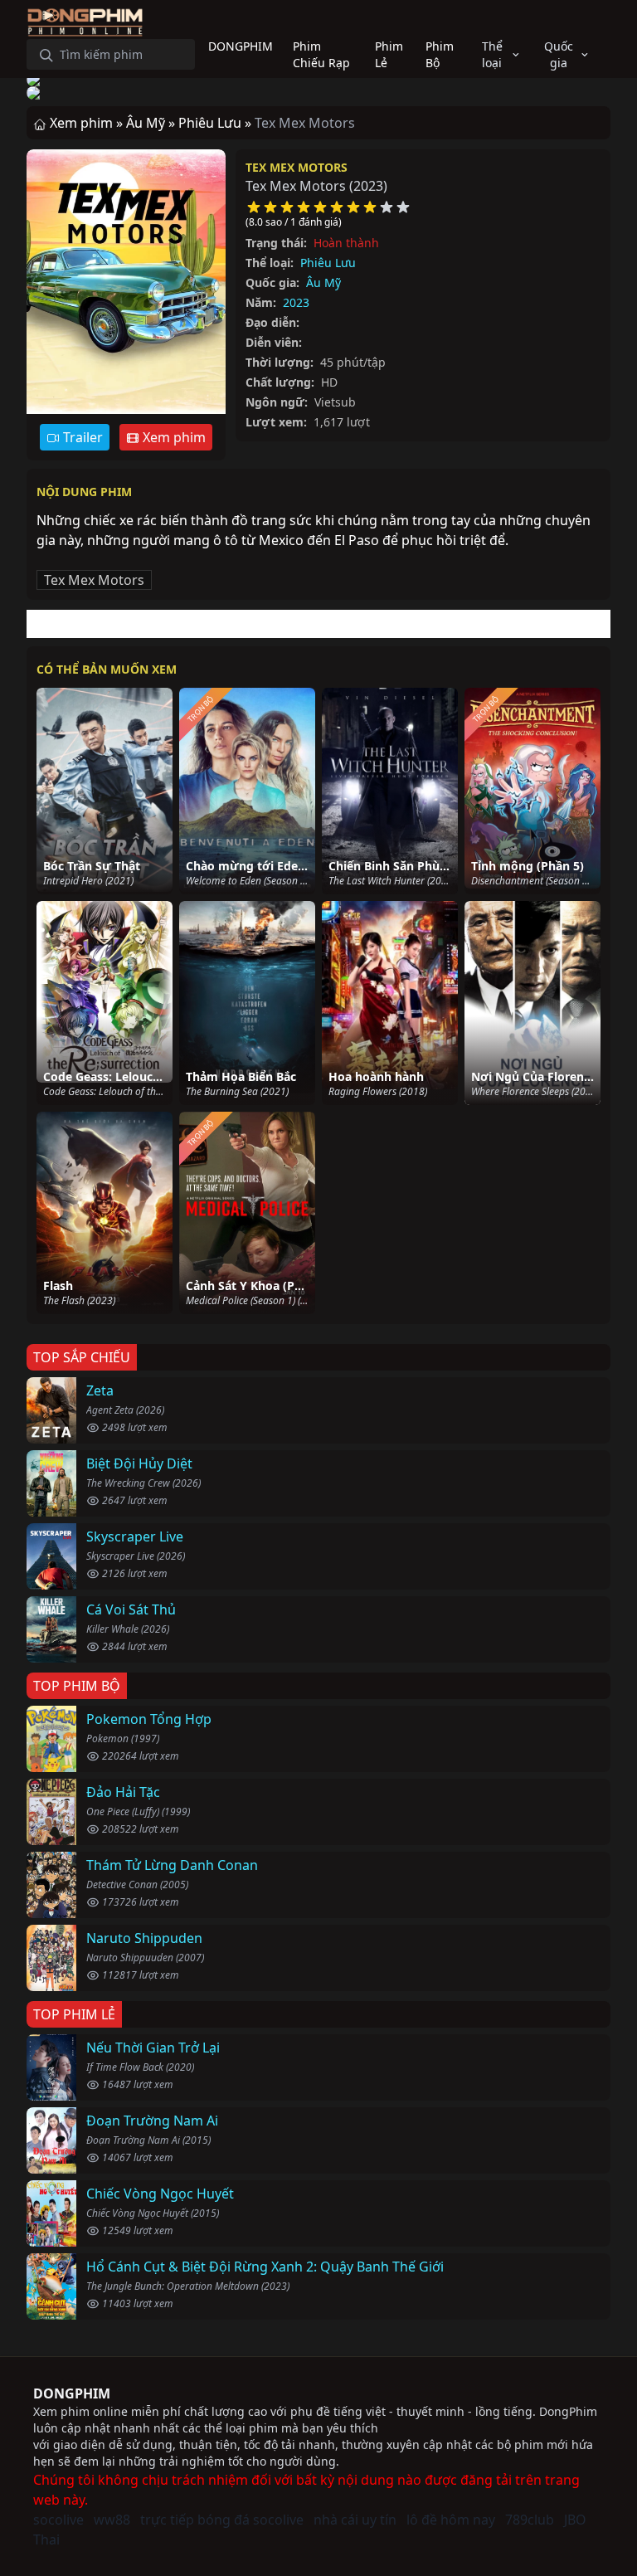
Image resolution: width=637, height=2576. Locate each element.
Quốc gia (559, 54)
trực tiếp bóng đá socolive (222, 2520)
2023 (296, 302)
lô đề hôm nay (451, 2520)
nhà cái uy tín (355, 2520)
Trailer (81, 437)
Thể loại (492, 54)
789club (530, 2520)
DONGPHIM (72, 2393)
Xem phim (173, 437)
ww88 (112, 2520)
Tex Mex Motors (297, 167)
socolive (58, 2520)
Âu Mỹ (323, 282)
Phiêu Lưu (328, 263)
